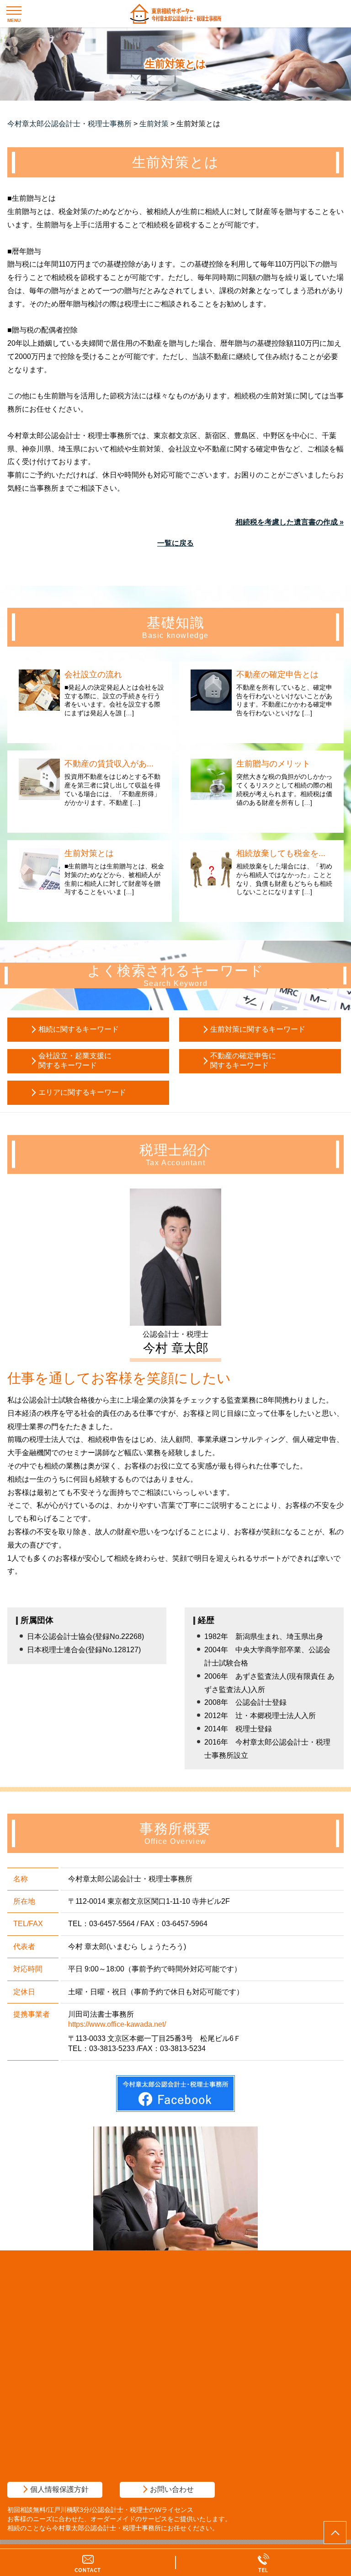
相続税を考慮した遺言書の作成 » (290, 522)
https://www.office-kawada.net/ (117, 2024)
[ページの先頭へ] (335, 2533)
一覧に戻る (175, 543)
